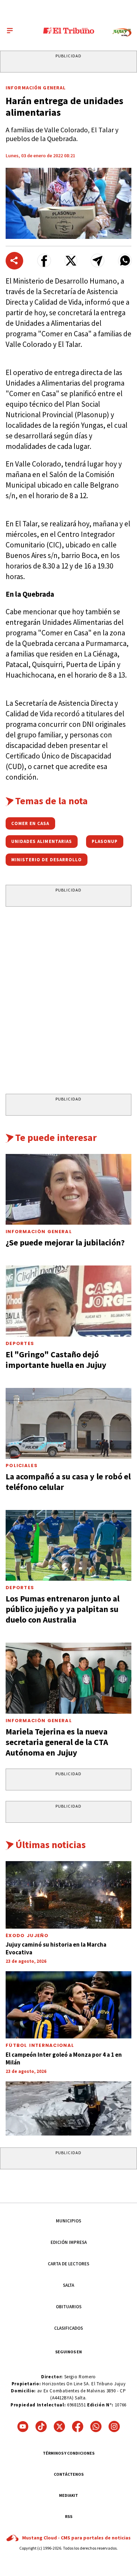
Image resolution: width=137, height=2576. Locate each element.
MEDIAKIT (68, 2495)
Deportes (20, 1343)
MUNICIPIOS (68, 2221)
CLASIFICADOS (68, 2328)
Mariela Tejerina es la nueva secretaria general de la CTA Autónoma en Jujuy (57, 1742)
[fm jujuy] (122, 33)
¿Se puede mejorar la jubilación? (65, 1242)
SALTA (68, 2285)
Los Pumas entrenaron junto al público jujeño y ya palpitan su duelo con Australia (63, 1609)
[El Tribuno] (69, 31)
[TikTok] (41, 2426)
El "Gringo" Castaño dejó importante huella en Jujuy (56, 1360)
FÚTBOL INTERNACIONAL (40, 2045)
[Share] (14, 261)
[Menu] (10, 31)
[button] (44, 261)
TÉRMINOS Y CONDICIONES (69, 2453)
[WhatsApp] (96, 2426)
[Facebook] (78, 2426)
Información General (36, 88)
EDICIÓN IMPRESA (69, 2242)
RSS (69, 2516)
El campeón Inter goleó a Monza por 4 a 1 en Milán (64, 2058)
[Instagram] (114, 2426)
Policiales (22, 1465)
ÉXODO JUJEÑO (27, 1936)
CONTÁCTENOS (69, 2474)
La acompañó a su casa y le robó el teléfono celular (68, 1482)
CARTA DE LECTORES (68, 2264)
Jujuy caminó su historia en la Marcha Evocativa (56, 1948)
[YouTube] (23, 2426)
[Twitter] (59, 2426)
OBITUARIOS (69, 2307)
